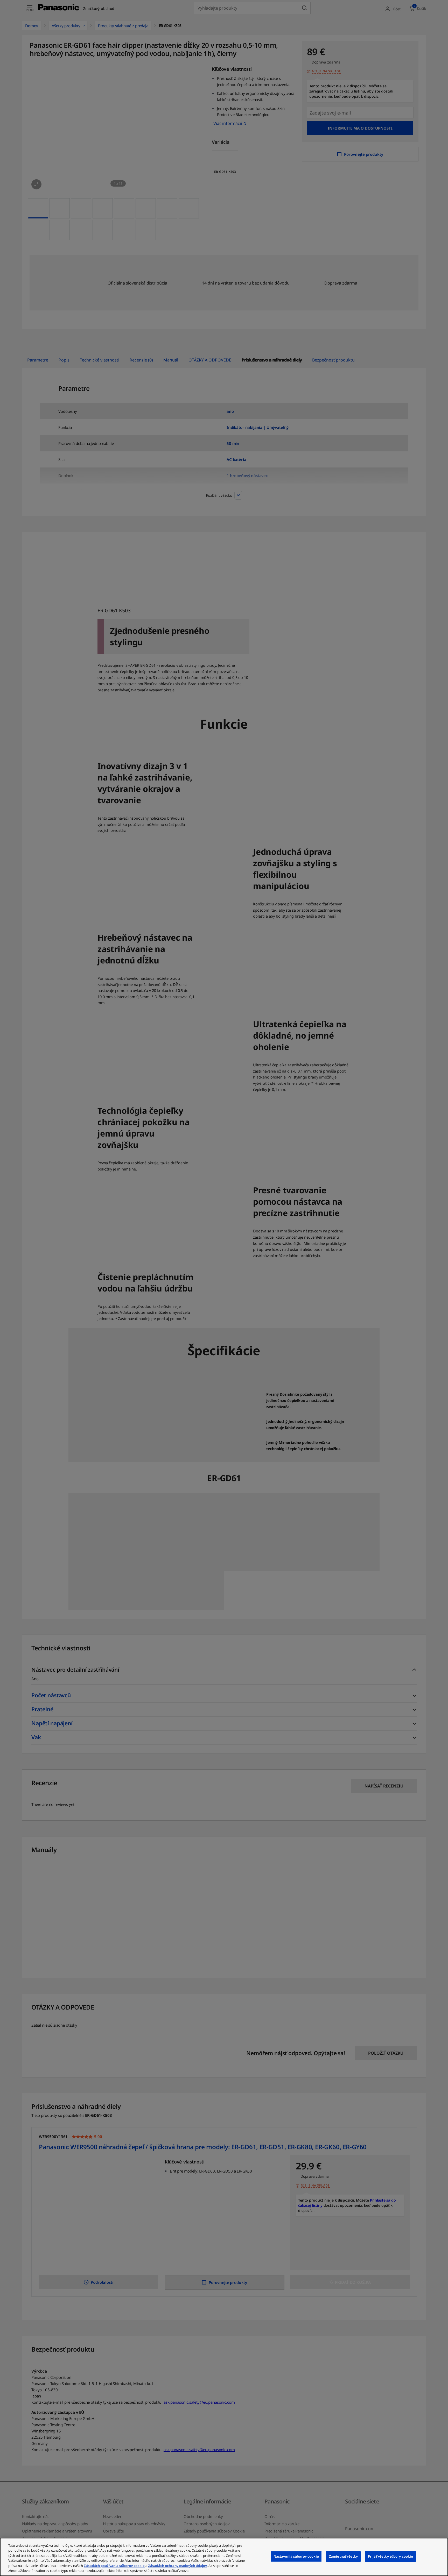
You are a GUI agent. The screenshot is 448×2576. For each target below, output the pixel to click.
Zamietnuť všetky (343, 2556)
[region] (224, 2557)
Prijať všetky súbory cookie (391, 2556)
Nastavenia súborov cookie (296, 2556)
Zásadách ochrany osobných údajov (177, 2566)
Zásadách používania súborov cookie (114, 2566)
